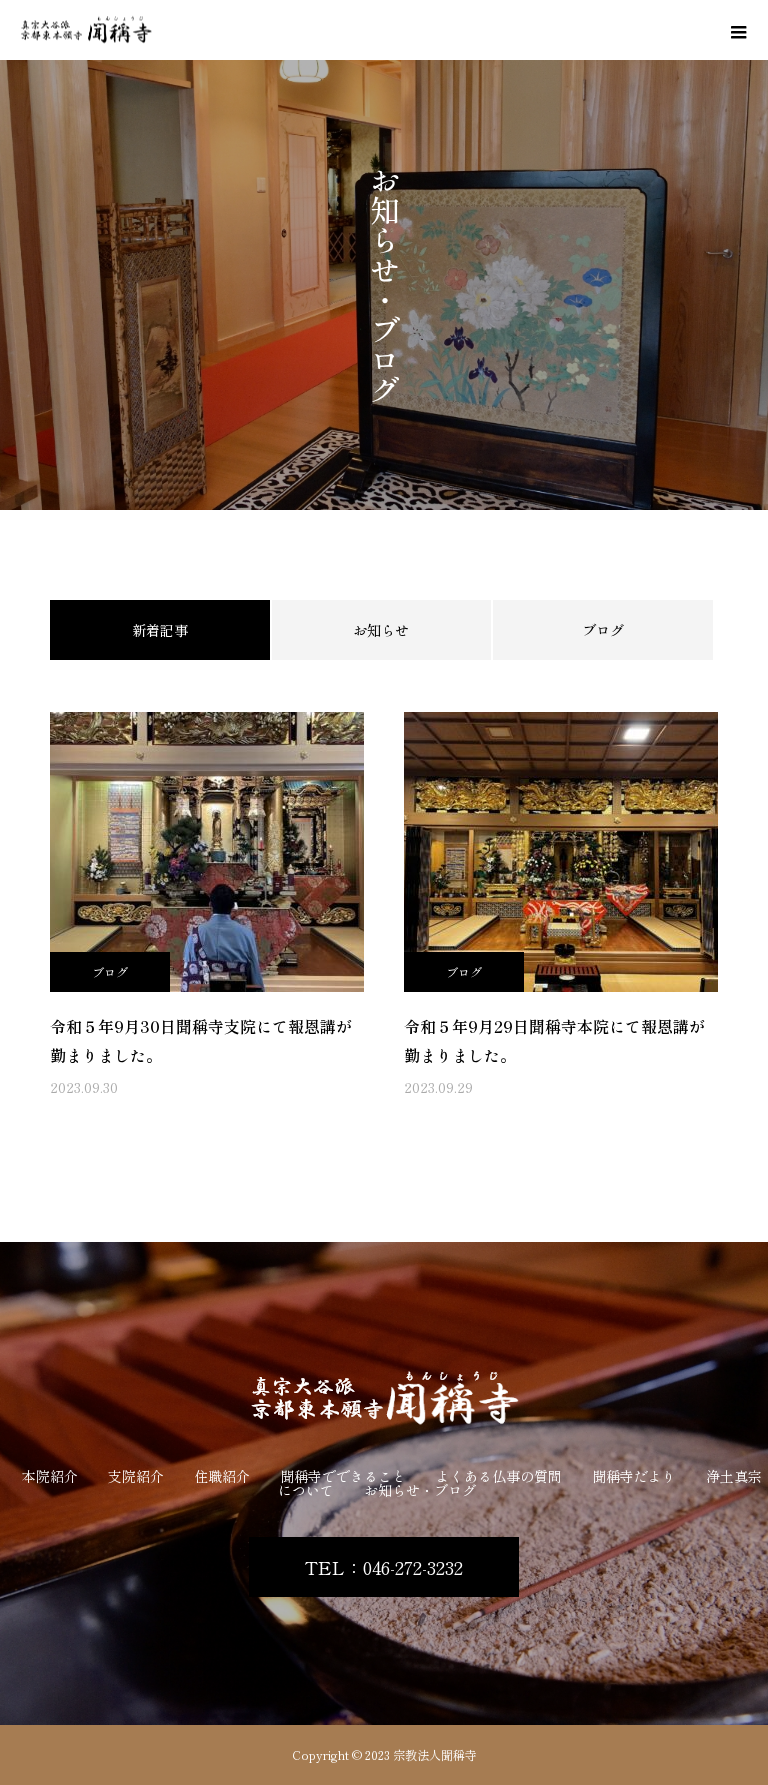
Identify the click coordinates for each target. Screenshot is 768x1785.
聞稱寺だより (634, 1476)
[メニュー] (738, 30)
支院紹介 (136, 1476)
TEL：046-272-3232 (384, 1567)
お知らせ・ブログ (420, 1490)
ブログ (603, 630)
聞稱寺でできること (343, 1476)
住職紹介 (222, 1476)
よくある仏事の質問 (499, 1476)
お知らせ (381, 630)
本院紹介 (50, 1476)
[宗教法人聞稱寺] (384, 1399)
